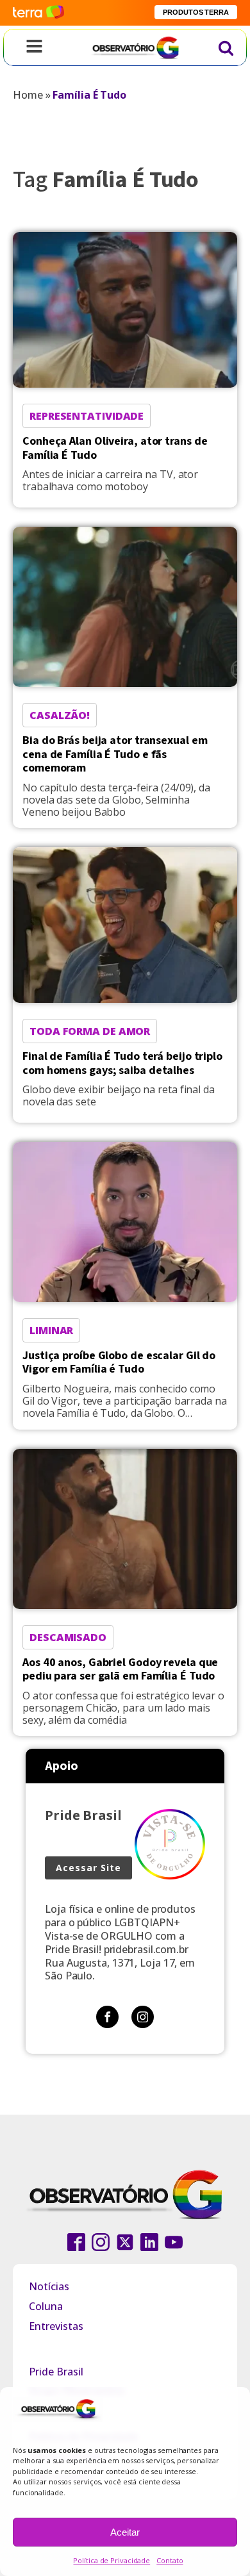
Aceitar (125, 2532)
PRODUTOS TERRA (196, 12)
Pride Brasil (56, 2372)
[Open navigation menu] (34, 47)
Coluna (46, 2306)
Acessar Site (88, 1868)
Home (28, 95)
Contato (170, 2560)
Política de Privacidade (112, 2560)
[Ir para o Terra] (38, 12)
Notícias (49, 2286)
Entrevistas (56, 2326)
